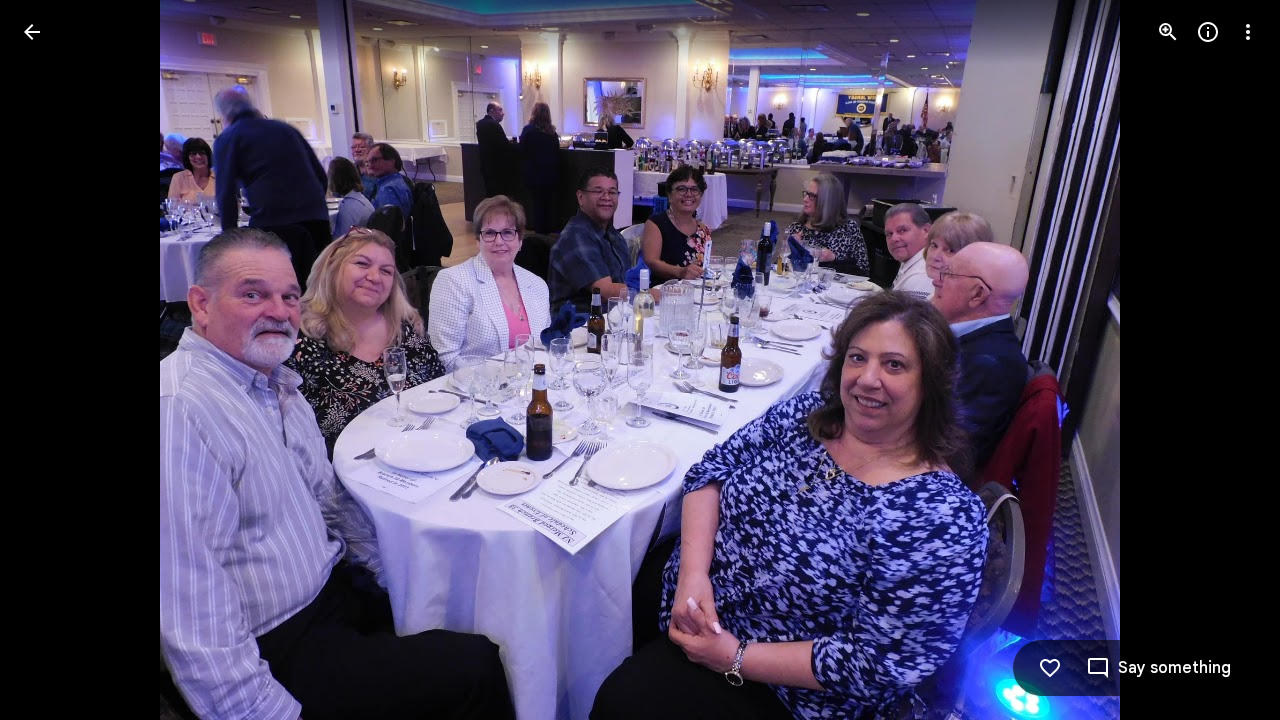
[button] (56, 360)
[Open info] (1208, 32)
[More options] (1248, 32)
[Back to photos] (32, 32)
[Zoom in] (1168, 32)
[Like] (1050, 668)
